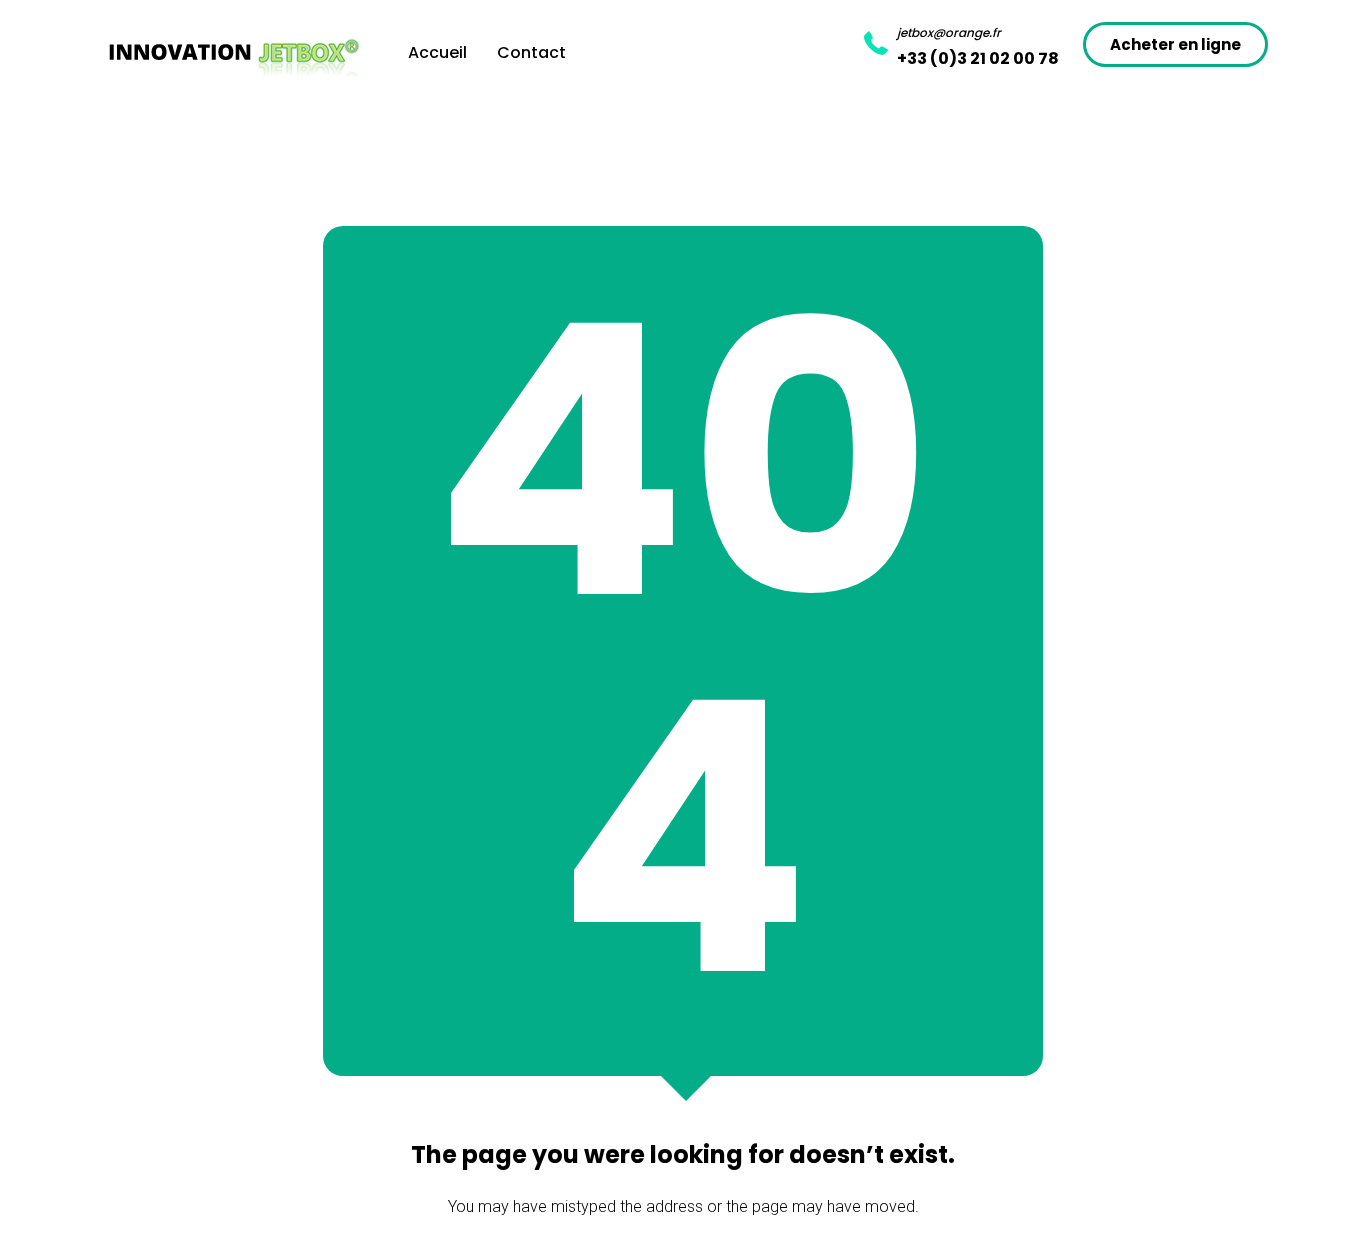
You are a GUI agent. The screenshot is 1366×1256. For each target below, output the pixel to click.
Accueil (437, 52)
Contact (531, 52)
